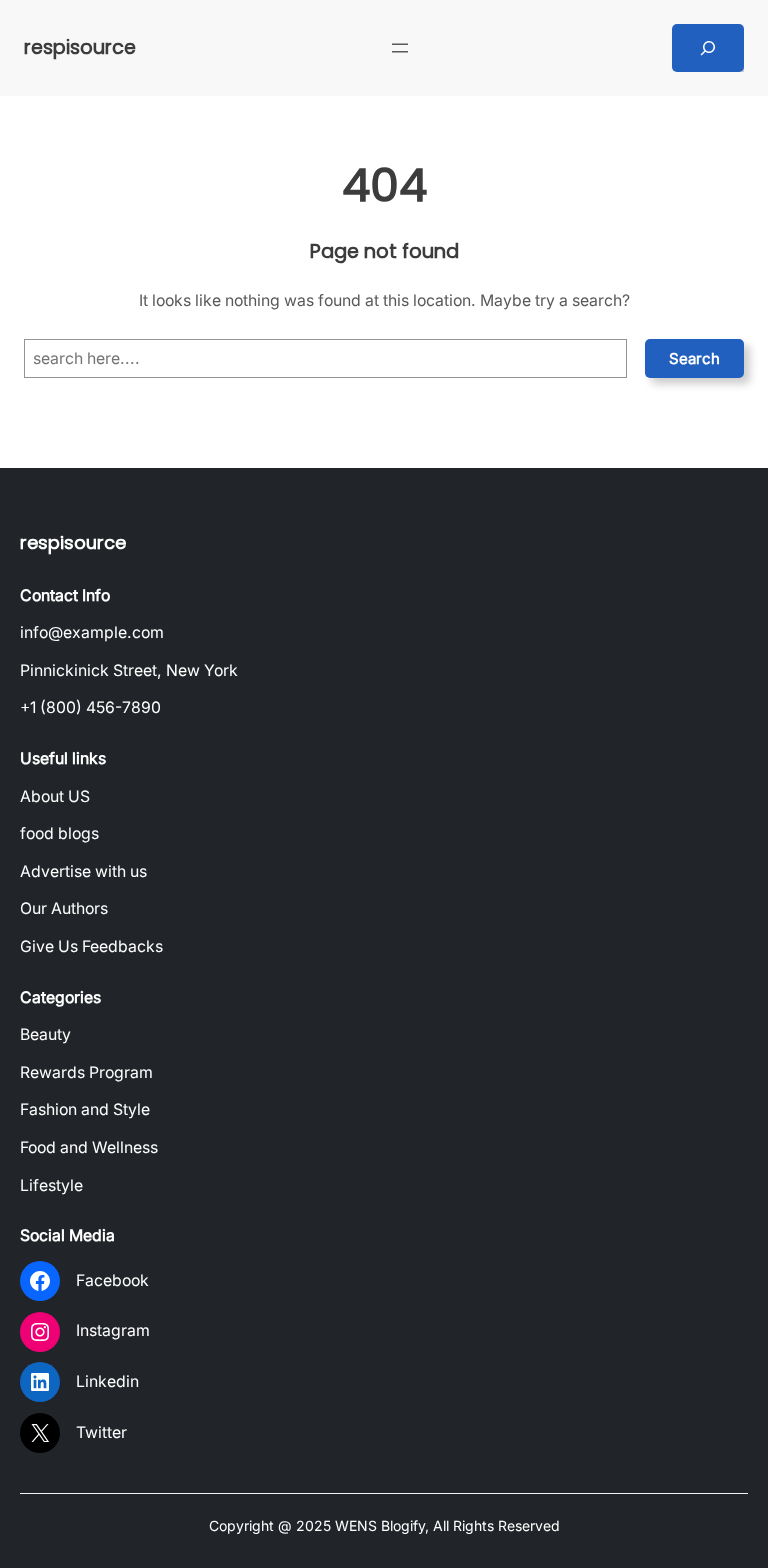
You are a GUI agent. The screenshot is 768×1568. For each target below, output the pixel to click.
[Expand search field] (708, 48)
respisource (80, 47)
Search (694, 358)
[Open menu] (400, 48)
